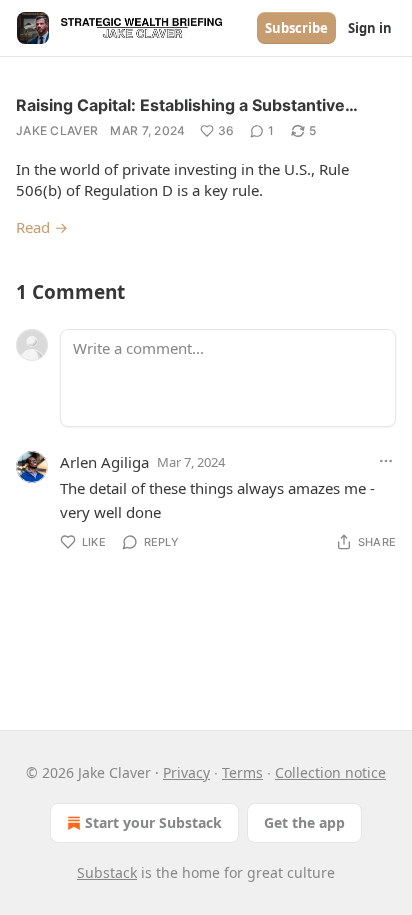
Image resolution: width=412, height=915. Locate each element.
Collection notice (330, 772)
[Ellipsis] (386, 461)
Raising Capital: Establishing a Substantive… (187, 105)
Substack (107, 872)
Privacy (186, 772)
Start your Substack (153, 822)
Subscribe (296, 28)
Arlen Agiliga (104, 462)
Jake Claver (57, 130)
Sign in (370, 28)
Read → (42, 227)
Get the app (304, 822)
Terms (242, 772)
